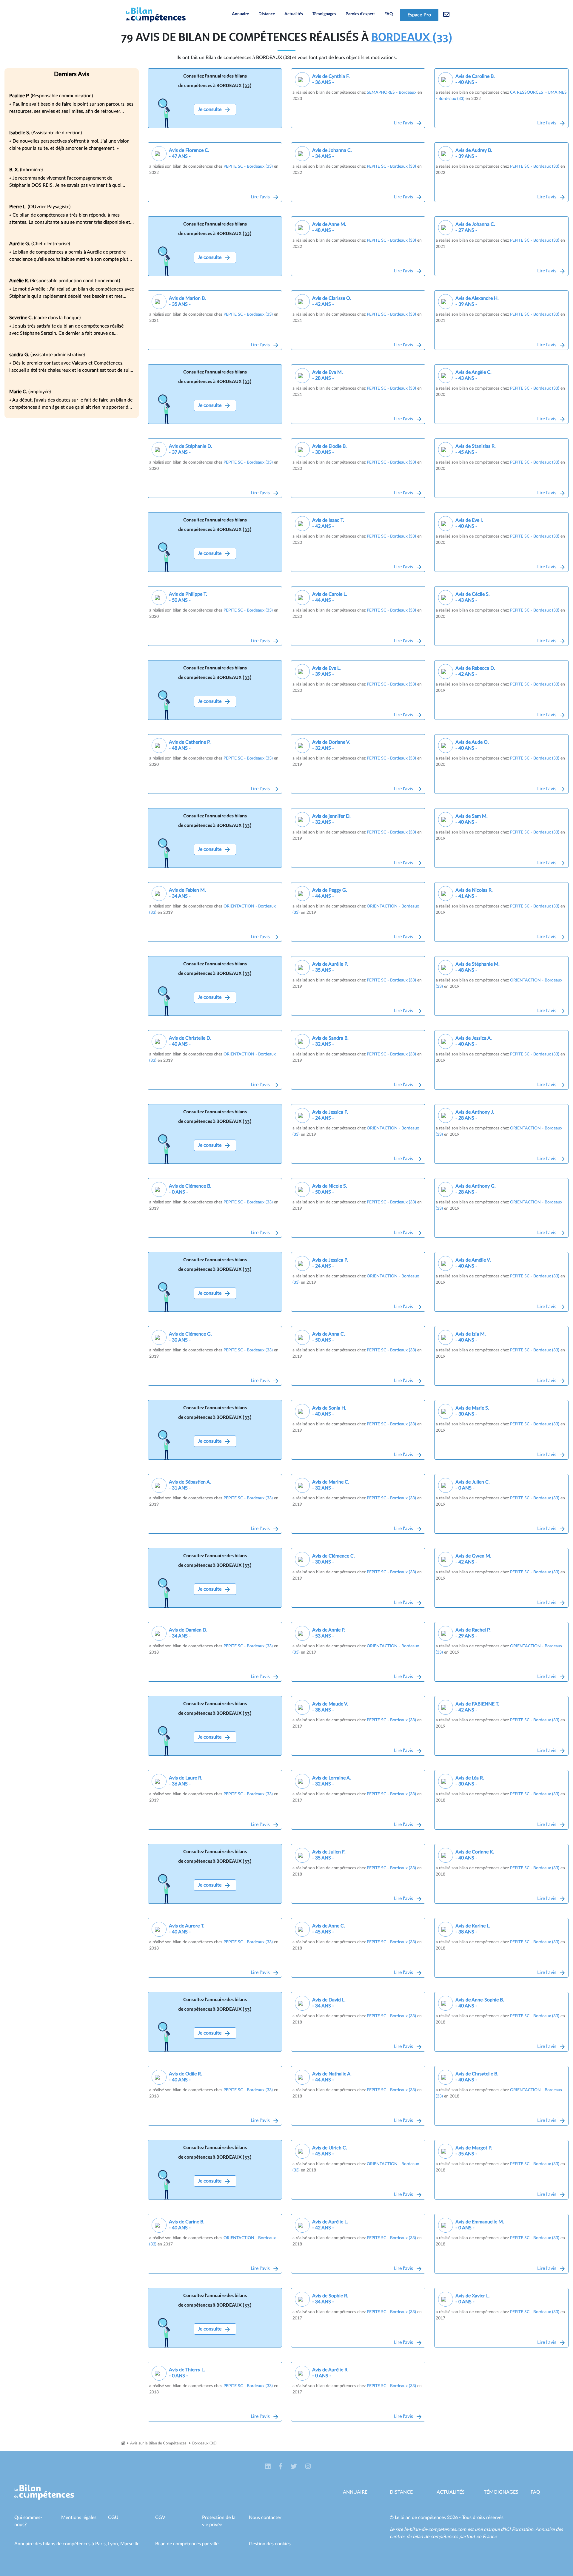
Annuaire (240, 14)
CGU (113, 2518)
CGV (160, 2518)
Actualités (294, 14)
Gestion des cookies (270, 2544)
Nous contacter (265, 2518)
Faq (535, 2492)
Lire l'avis (404, 123)
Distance (267, 14)
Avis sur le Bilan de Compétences (158, 2443)
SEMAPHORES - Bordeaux (392, 92)
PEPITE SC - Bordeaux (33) (248, 166)
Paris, (102, 2544)
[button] (268, 2467)
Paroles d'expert (360, 14)
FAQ (389, 14)
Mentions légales (79, 2518)
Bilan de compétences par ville (187, 2544)
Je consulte (210, 109)
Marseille (130, 2544)
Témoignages (324, 14)
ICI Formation (519, 2529)
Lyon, (114, 2544)
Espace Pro (419, 15)
